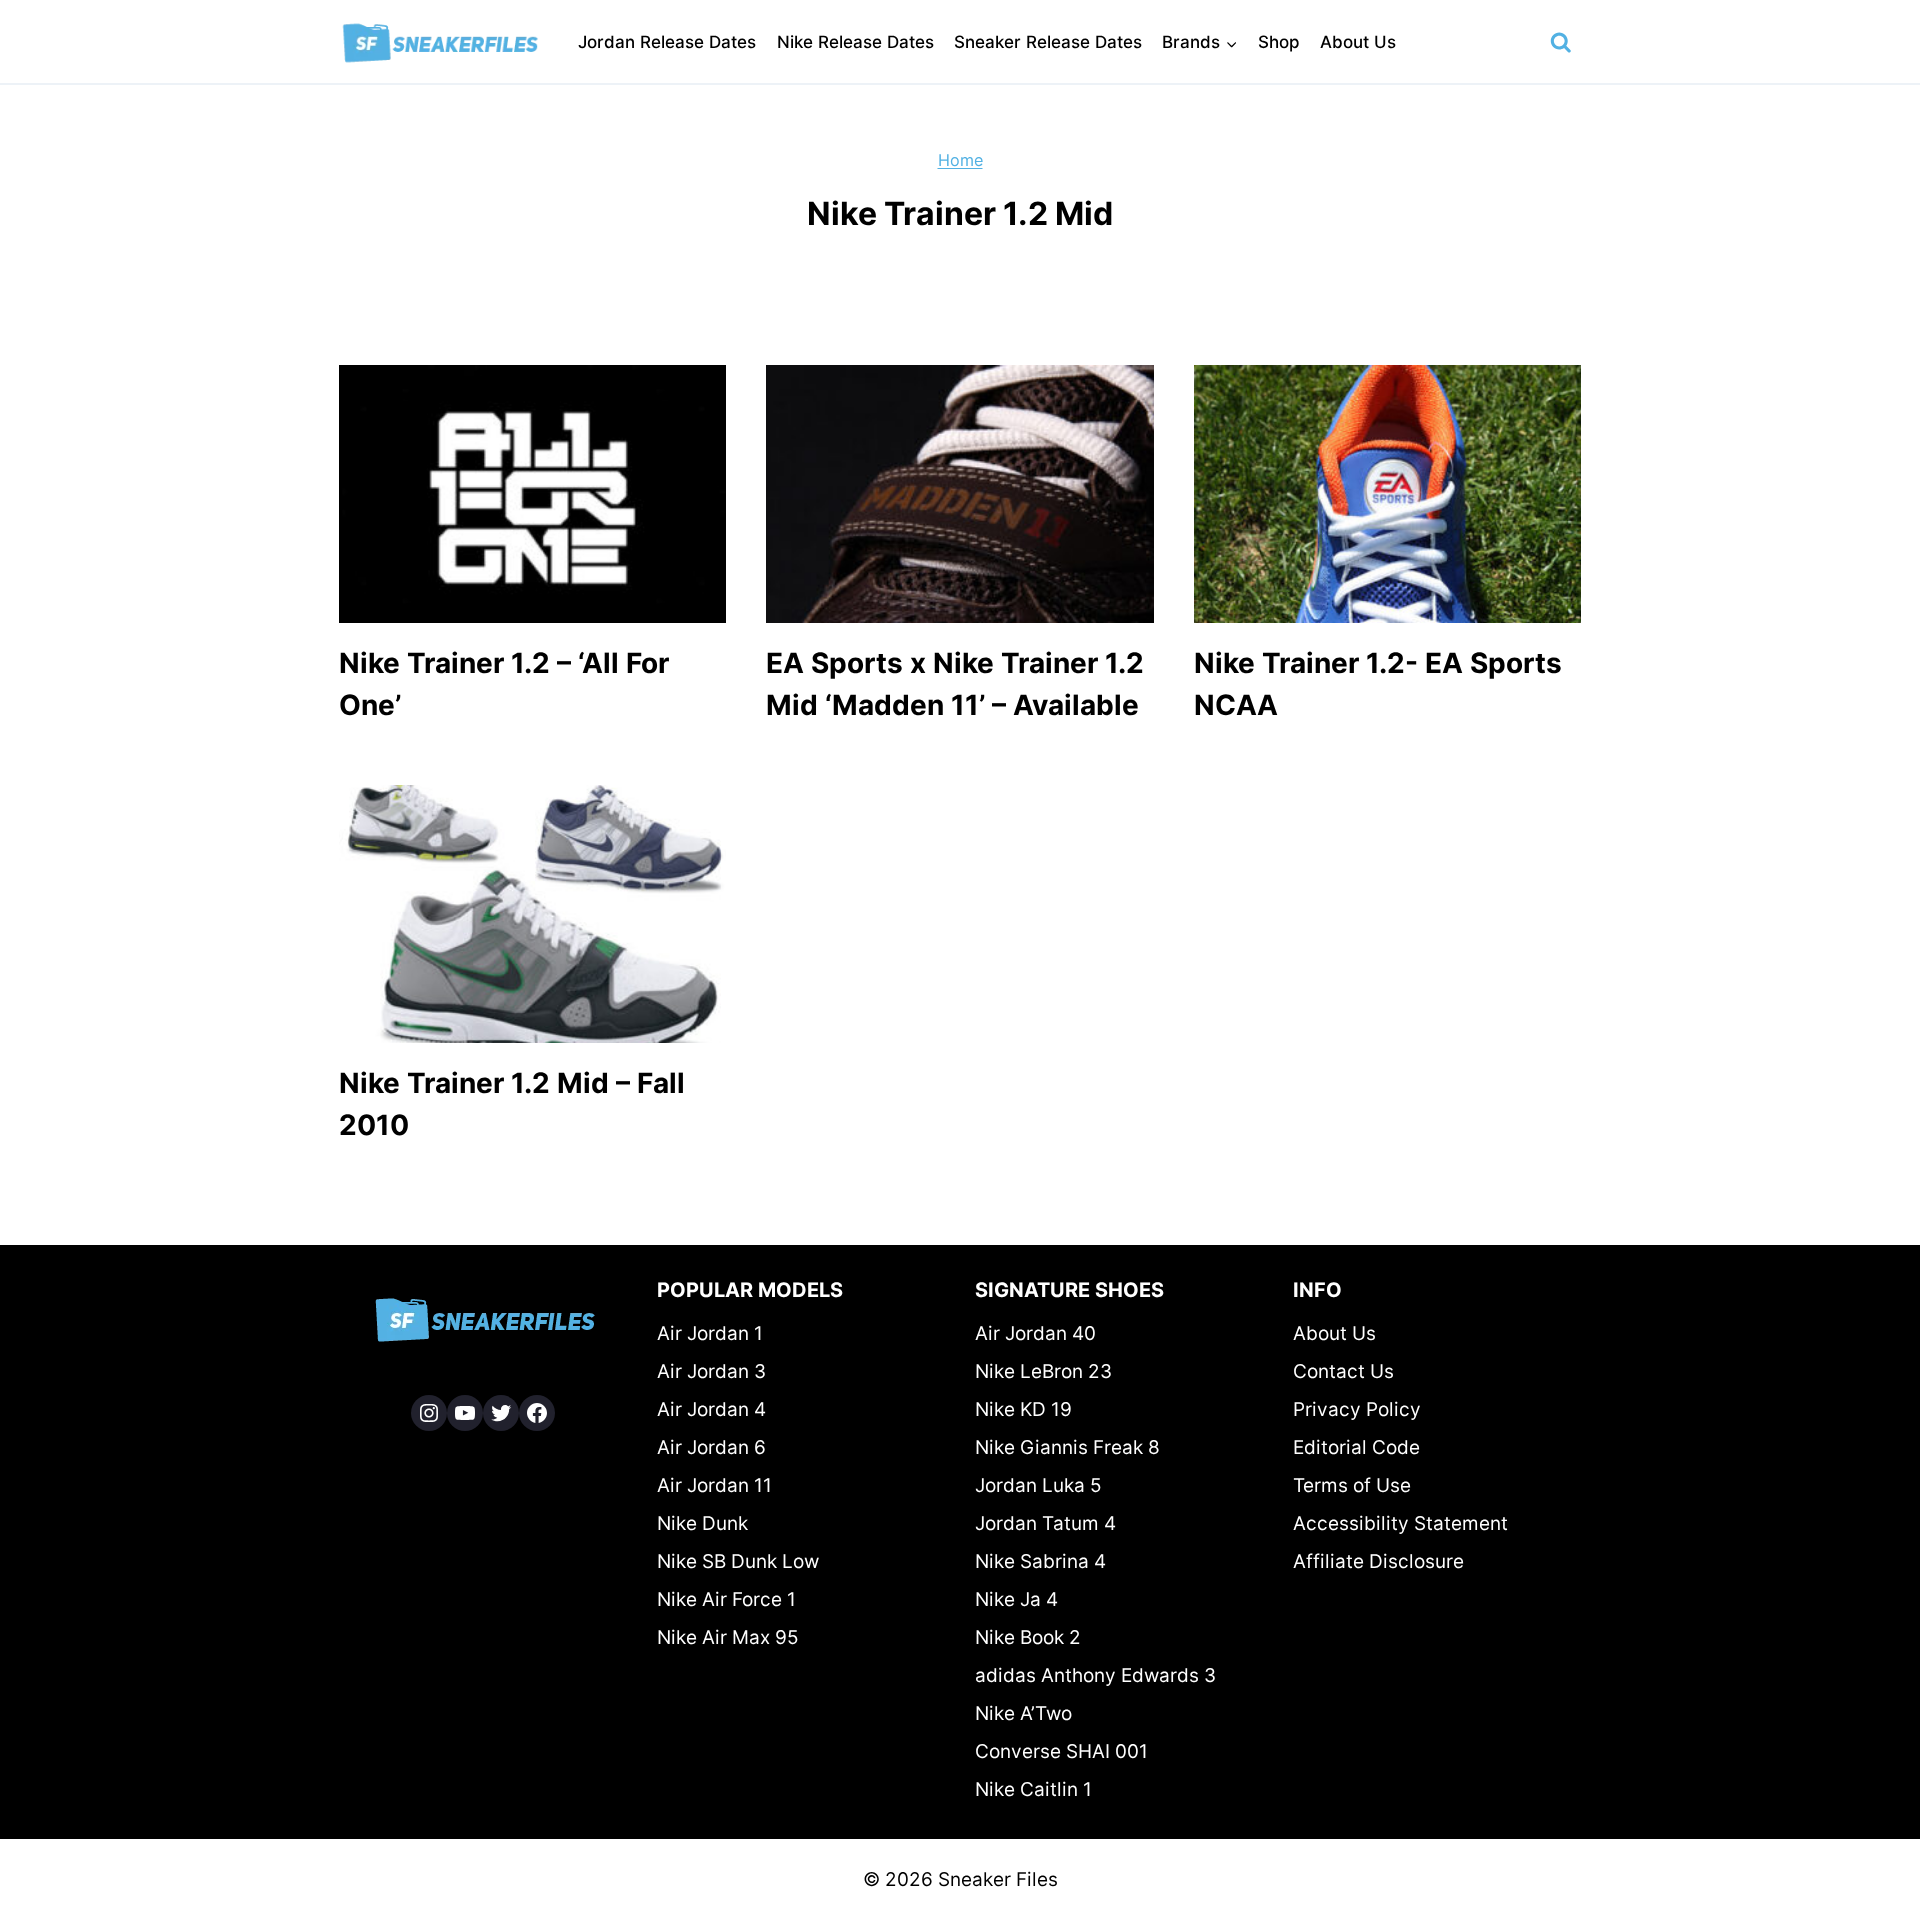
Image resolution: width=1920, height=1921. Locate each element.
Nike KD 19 (1023, 1409)
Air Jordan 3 (711, 1371)
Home (960, 160)
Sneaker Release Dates (1048, 42)
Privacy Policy (1357, 1409)
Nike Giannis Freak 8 (1067, 1447)
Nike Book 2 (1028, 1637)
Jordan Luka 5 (1038, 1485)
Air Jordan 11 (714, 1485)
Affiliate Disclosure (1378, 1561)
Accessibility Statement (1400, 1523)
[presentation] (532, 494)
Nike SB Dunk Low (738, 1561)
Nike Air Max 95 (728, 1637)
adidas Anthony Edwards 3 (1095, 1675)
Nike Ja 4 (1016, 1599)
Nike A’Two (1023, 1713)
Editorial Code (1356, 1447)
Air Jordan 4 (711, 1409)
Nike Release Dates (855, 42)
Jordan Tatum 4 (1045, 1523)
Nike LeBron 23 (1043, 1371)
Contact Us (1343, 1371)
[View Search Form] (1561, 43)
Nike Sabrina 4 (1040, 1561)
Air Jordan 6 (711, 1447)
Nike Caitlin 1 (1033, 1789)
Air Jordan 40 (1035, 1333)
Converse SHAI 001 (1061, 1751)
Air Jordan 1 (710, 1333)
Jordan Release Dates (667, 42)
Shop (1279, 42)
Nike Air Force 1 (726, 1599)
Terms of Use (1352, 1485)
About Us (1358, 42)
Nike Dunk (702, 1523)
